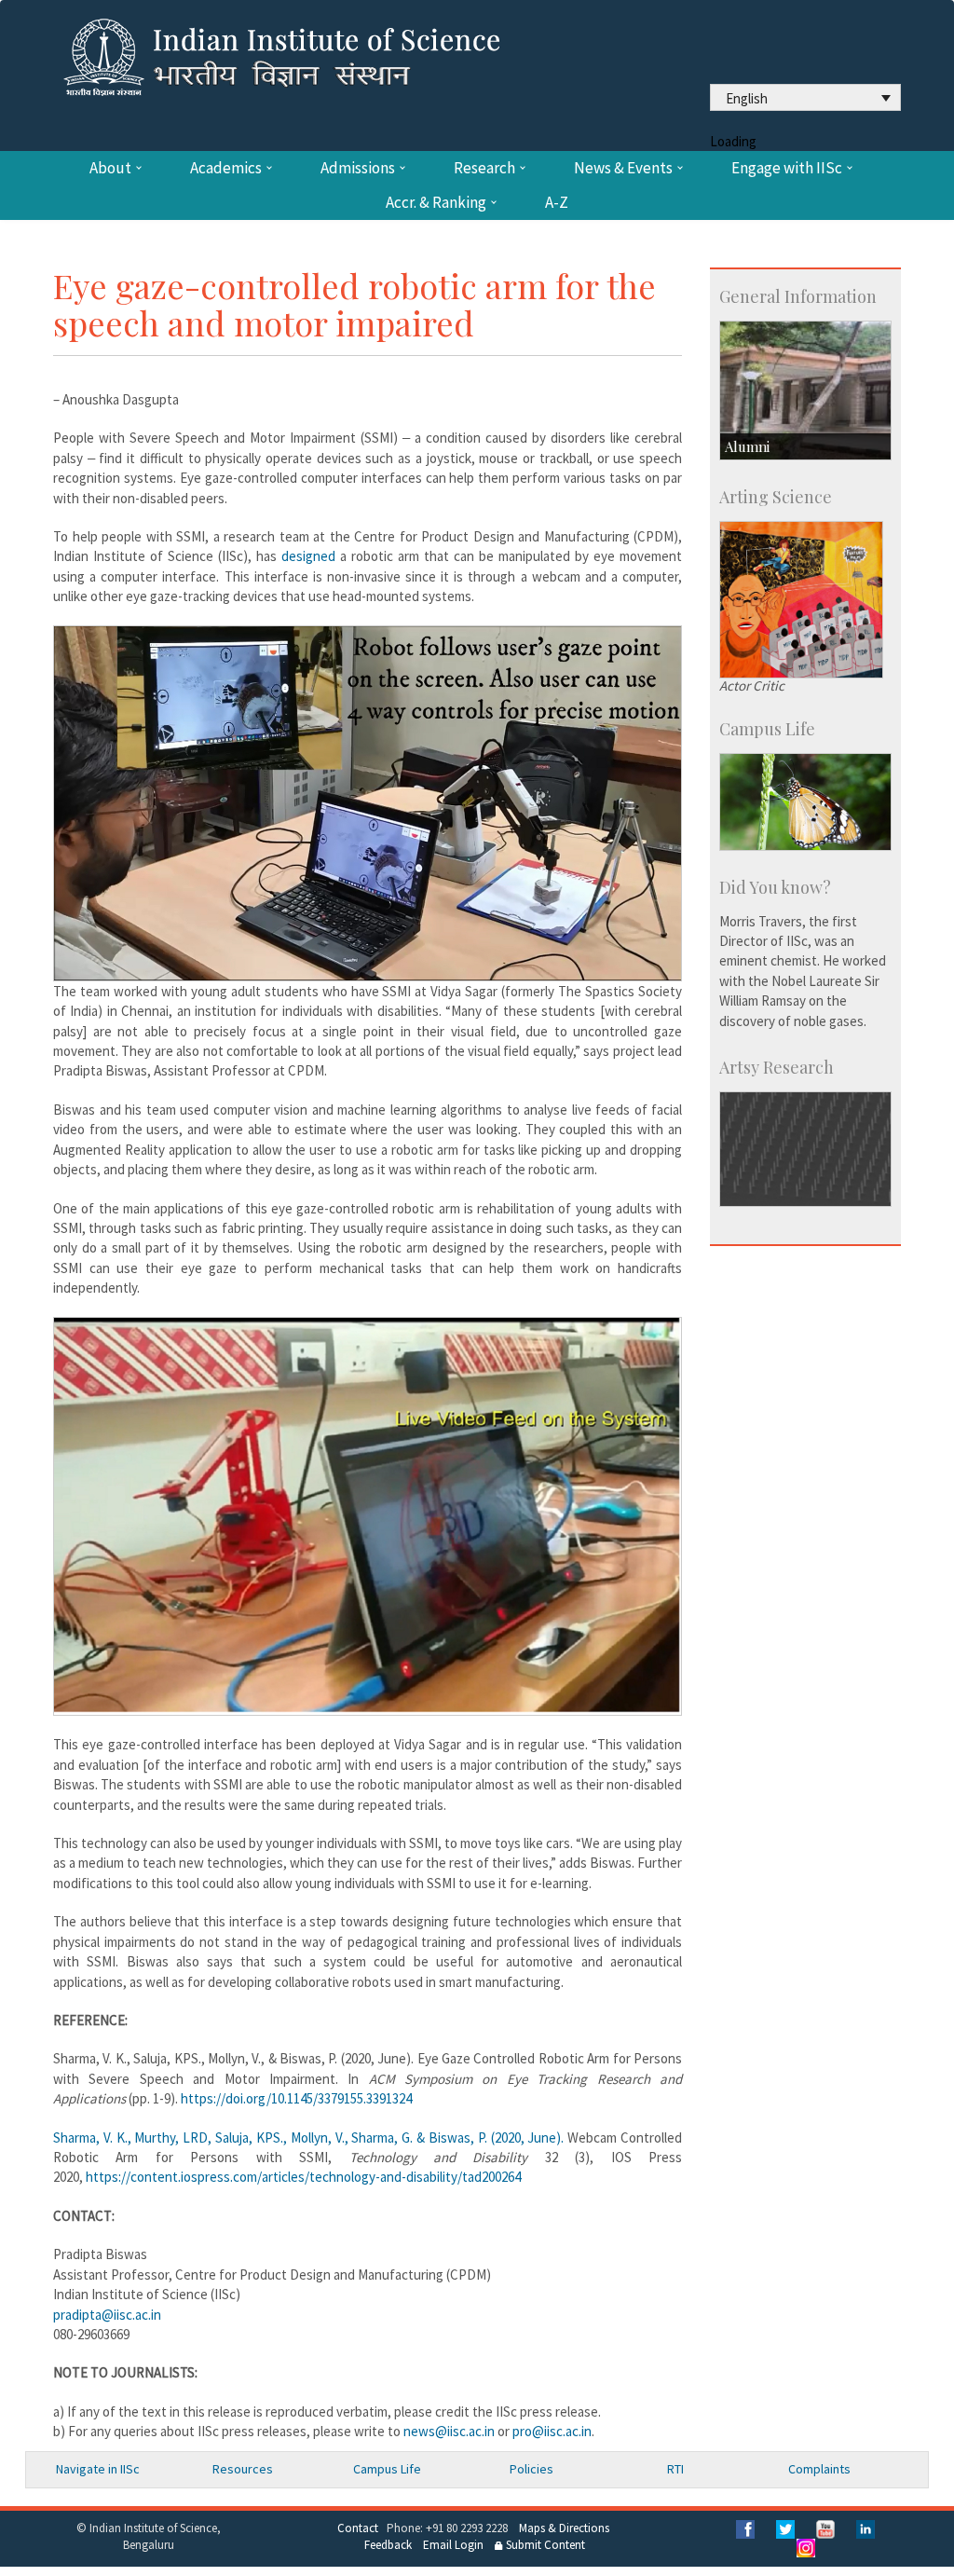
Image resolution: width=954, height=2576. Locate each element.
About (110, 168)
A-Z (557, 203)
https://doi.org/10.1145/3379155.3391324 (296, 2098)
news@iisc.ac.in (449, 2431)
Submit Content (544, 2545)
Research (484, 168)
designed (308, 556)
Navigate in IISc (98, 2469)
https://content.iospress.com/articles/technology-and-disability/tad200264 (303, 2177)
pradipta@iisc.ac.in (107, 2315)
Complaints (819, 2469)
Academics (226, 168)
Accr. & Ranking (436, 203)
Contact (358, 2528)
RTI (675, 2469)
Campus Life (387, 2469)
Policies (532, 2469)
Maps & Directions (564, 2528)
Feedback (388, 2545)
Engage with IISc (787, 168)
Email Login (453, 2545)
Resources (243, 2469)
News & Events (623, 168)
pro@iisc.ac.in (552, 2431)
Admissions (358, 168)
